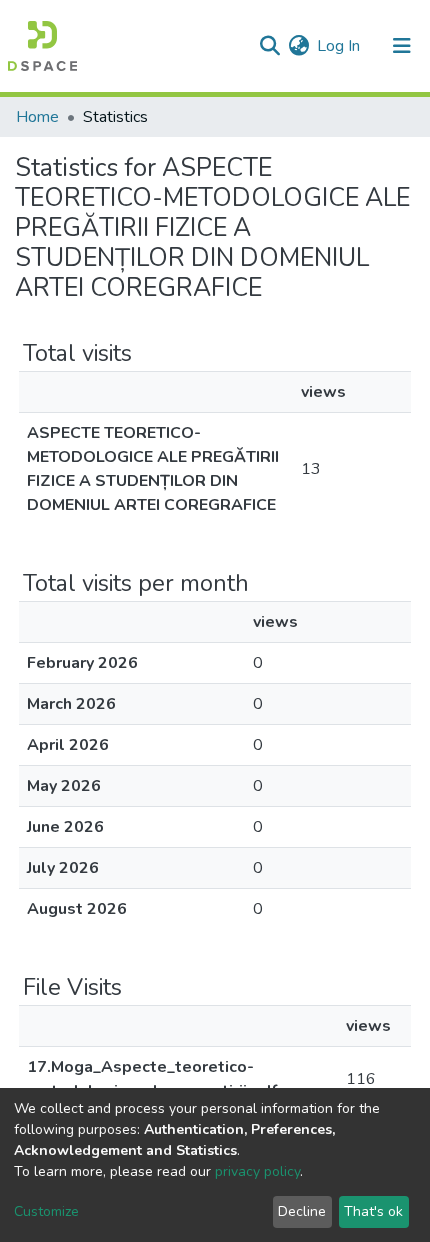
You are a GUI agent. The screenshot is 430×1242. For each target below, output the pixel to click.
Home (37, 117)
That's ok (373, 1211)
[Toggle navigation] (402, 46)
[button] (298, 46)
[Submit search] (269, 46)
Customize (46, 1211)
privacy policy (257, 1171)
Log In (339, 46)
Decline (302, 1211)
